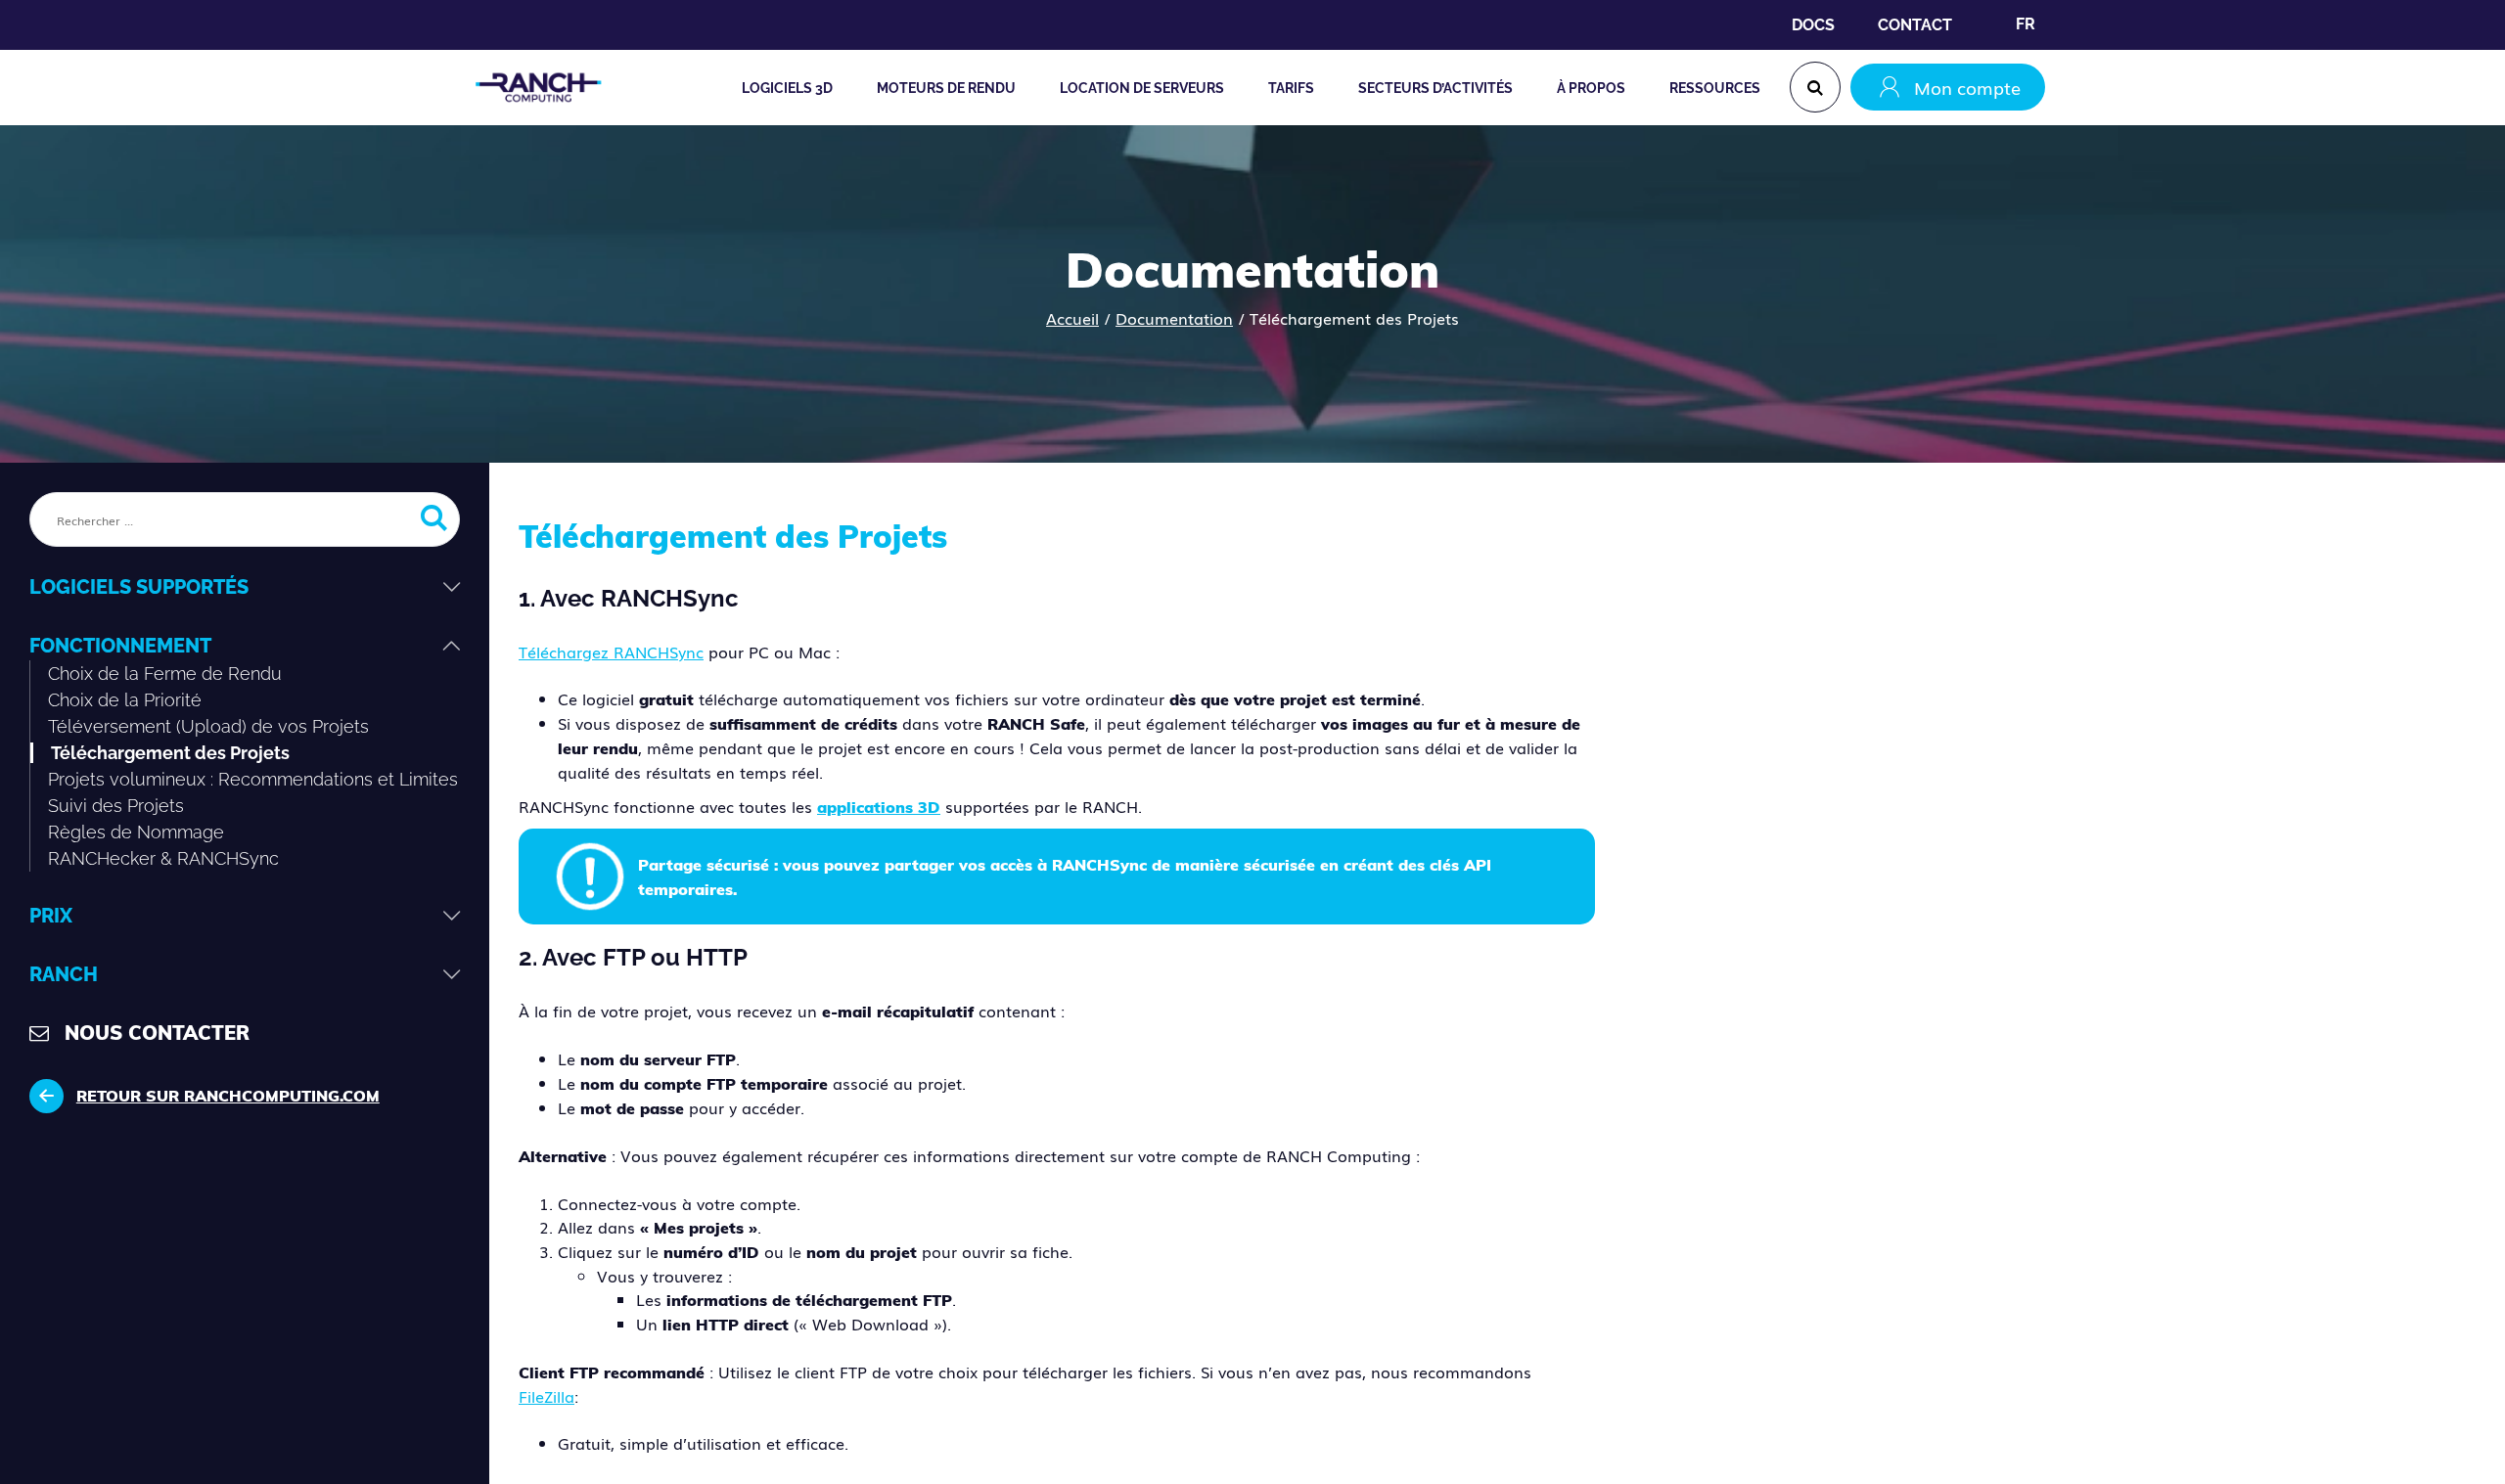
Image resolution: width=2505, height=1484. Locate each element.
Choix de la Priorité (125, 700)
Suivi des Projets (116, 806)
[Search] (1815, 87)
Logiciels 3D (787, 88)
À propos (1591, 88)
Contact (1915, 25)
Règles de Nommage (136, 832)
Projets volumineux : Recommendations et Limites (253, 779)
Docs (1813, 25)
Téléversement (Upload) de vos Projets (208, 726)
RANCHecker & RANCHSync (163, 858)
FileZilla (547, 1396)
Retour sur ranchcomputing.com (228, 1096)
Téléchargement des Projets (170, 753)
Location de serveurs (1142, 88)
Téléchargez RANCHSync (611, 652)
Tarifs (1291, 88)
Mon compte (1967, 87)
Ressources (1715, 88)
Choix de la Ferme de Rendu (165, 674)
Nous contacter (157, 1033)
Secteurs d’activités (1435, 88)
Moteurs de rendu (946, 88)
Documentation (1174, 318)
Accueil (1072, 318)
